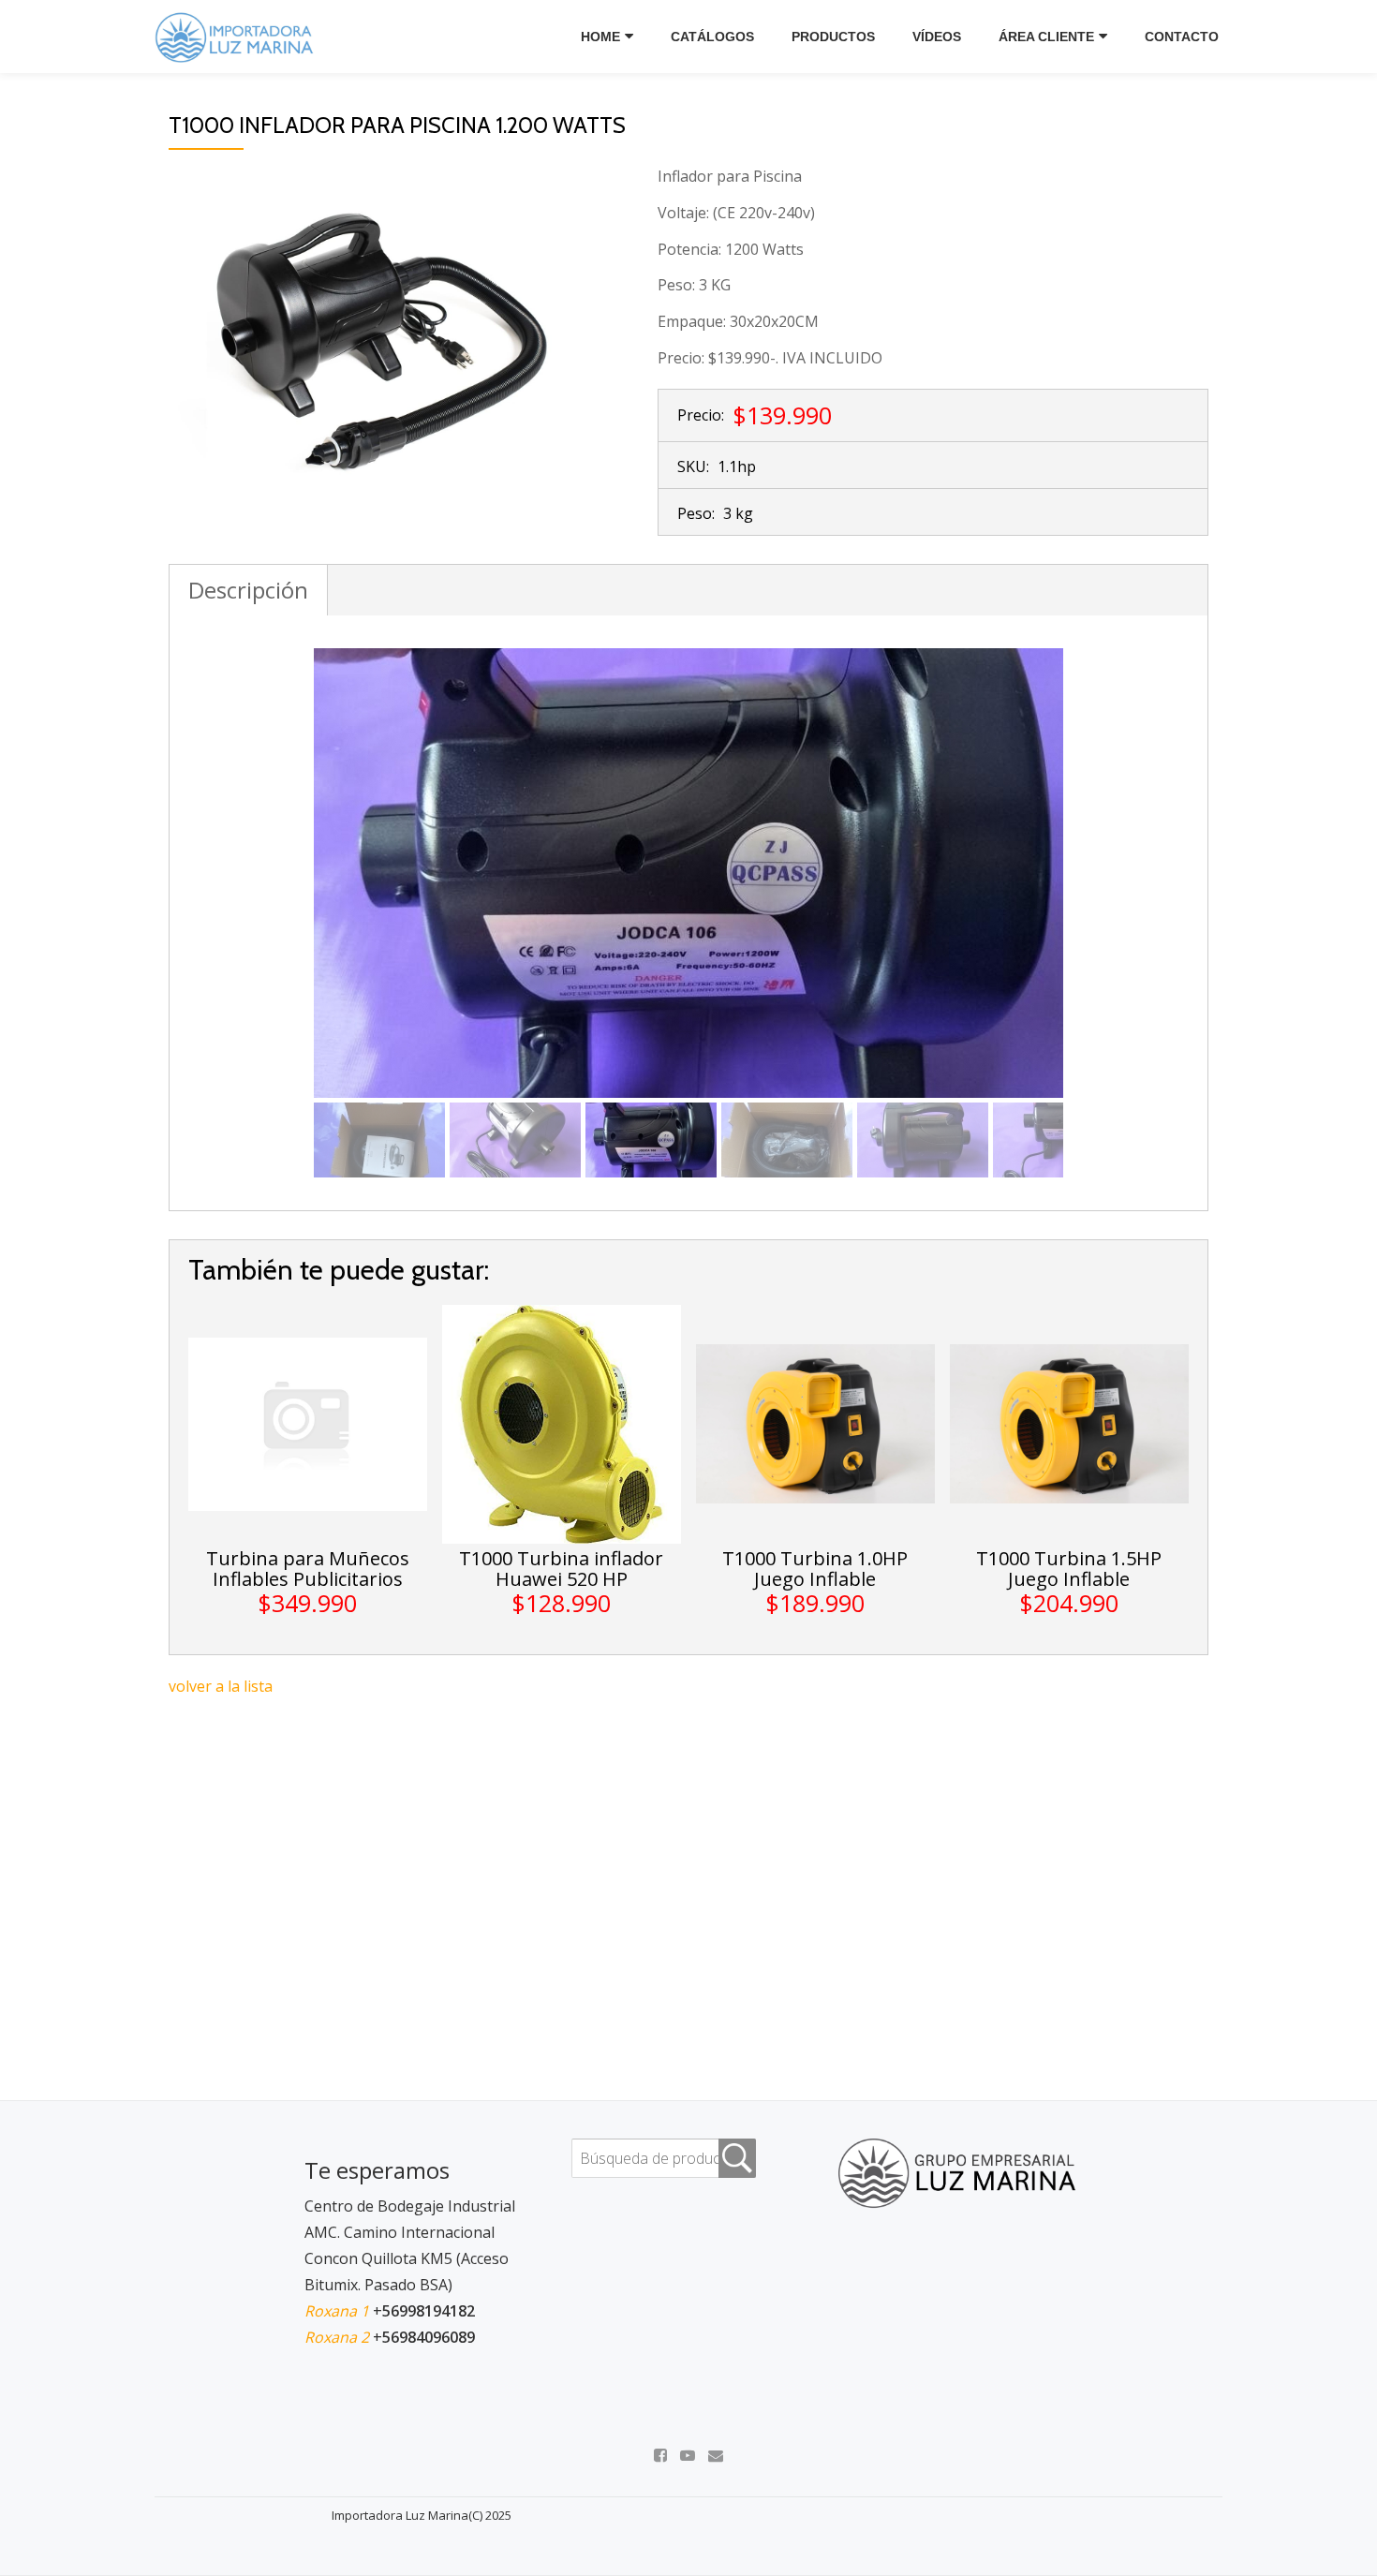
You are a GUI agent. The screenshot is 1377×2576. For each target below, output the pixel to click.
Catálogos (712, 37)
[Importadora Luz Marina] (239, 37)
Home (600, 37)
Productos (833, 37)
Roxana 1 (339, 2311)
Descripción (248, 590)
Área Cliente (1046, 37)
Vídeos (937, 37)
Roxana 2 (339, 2337)
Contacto (1182, 37)
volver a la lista (221, 1686)
